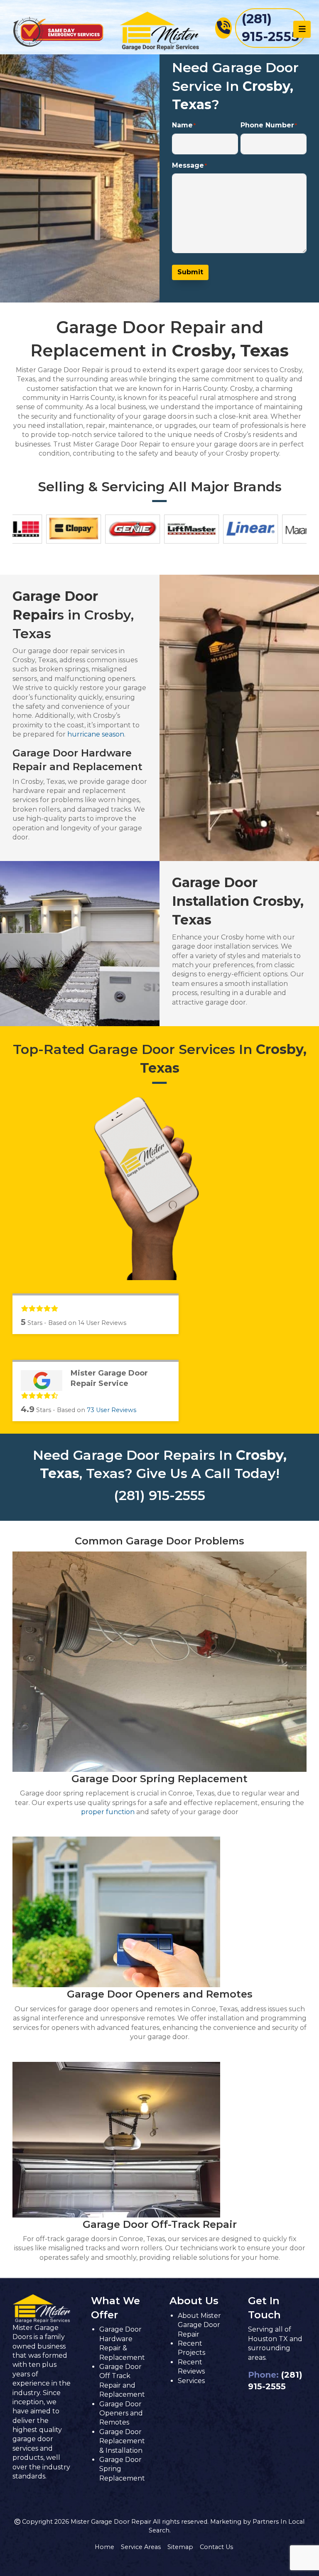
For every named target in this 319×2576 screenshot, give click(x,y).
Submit (190, 272)
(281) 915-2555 (159, 1495)
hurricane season (96, 734)
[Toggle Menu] (302, 29)
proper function (108, 1812)
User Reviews (112, 1410)
